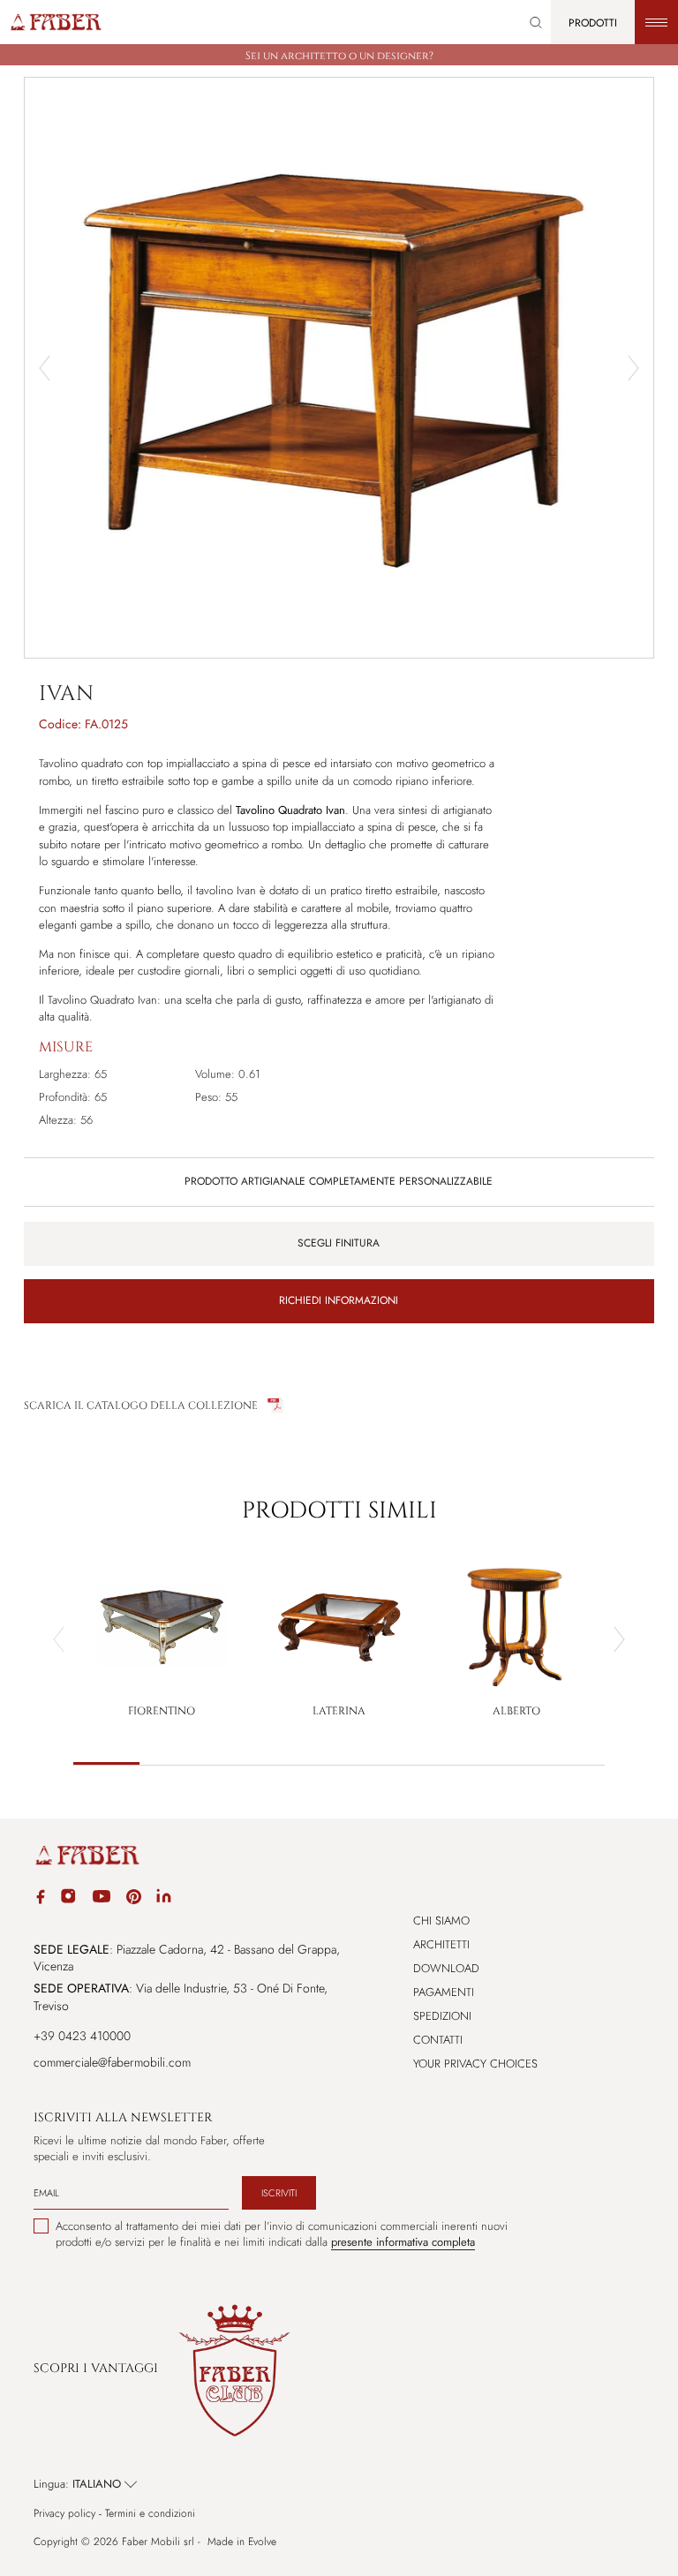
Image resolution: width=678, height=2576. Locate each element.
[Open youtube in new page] (102, 1899)
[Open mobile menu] (656, 22)
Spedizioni (442, 2016)
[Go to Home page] (55, 22)
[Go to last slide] (45, 368)
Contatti (438, 2040)
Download (446, 1968)
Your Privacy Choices (475, 2064)
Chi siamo (441, 1921)
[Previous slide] (59, 1639)
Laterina (339, 1711)
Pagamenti (444, 1992)
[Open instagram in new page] (68, 1899)
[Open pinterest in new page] (134, 1899)
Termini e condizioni (150, 2514)
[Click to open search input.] (536, 23)
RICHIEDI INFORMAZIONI (339, 1300)
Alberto (516, 1711)
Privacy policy (64, 2514)
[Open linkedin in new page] (164, 1899)
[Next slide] (633, 368)
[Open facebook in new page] (41, 1899)
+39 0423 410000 (82, 2036)
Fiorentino (162, 1711)
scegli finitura (339, 1243)
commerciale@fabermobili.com (112, 2062)
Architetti (441, 1944)
